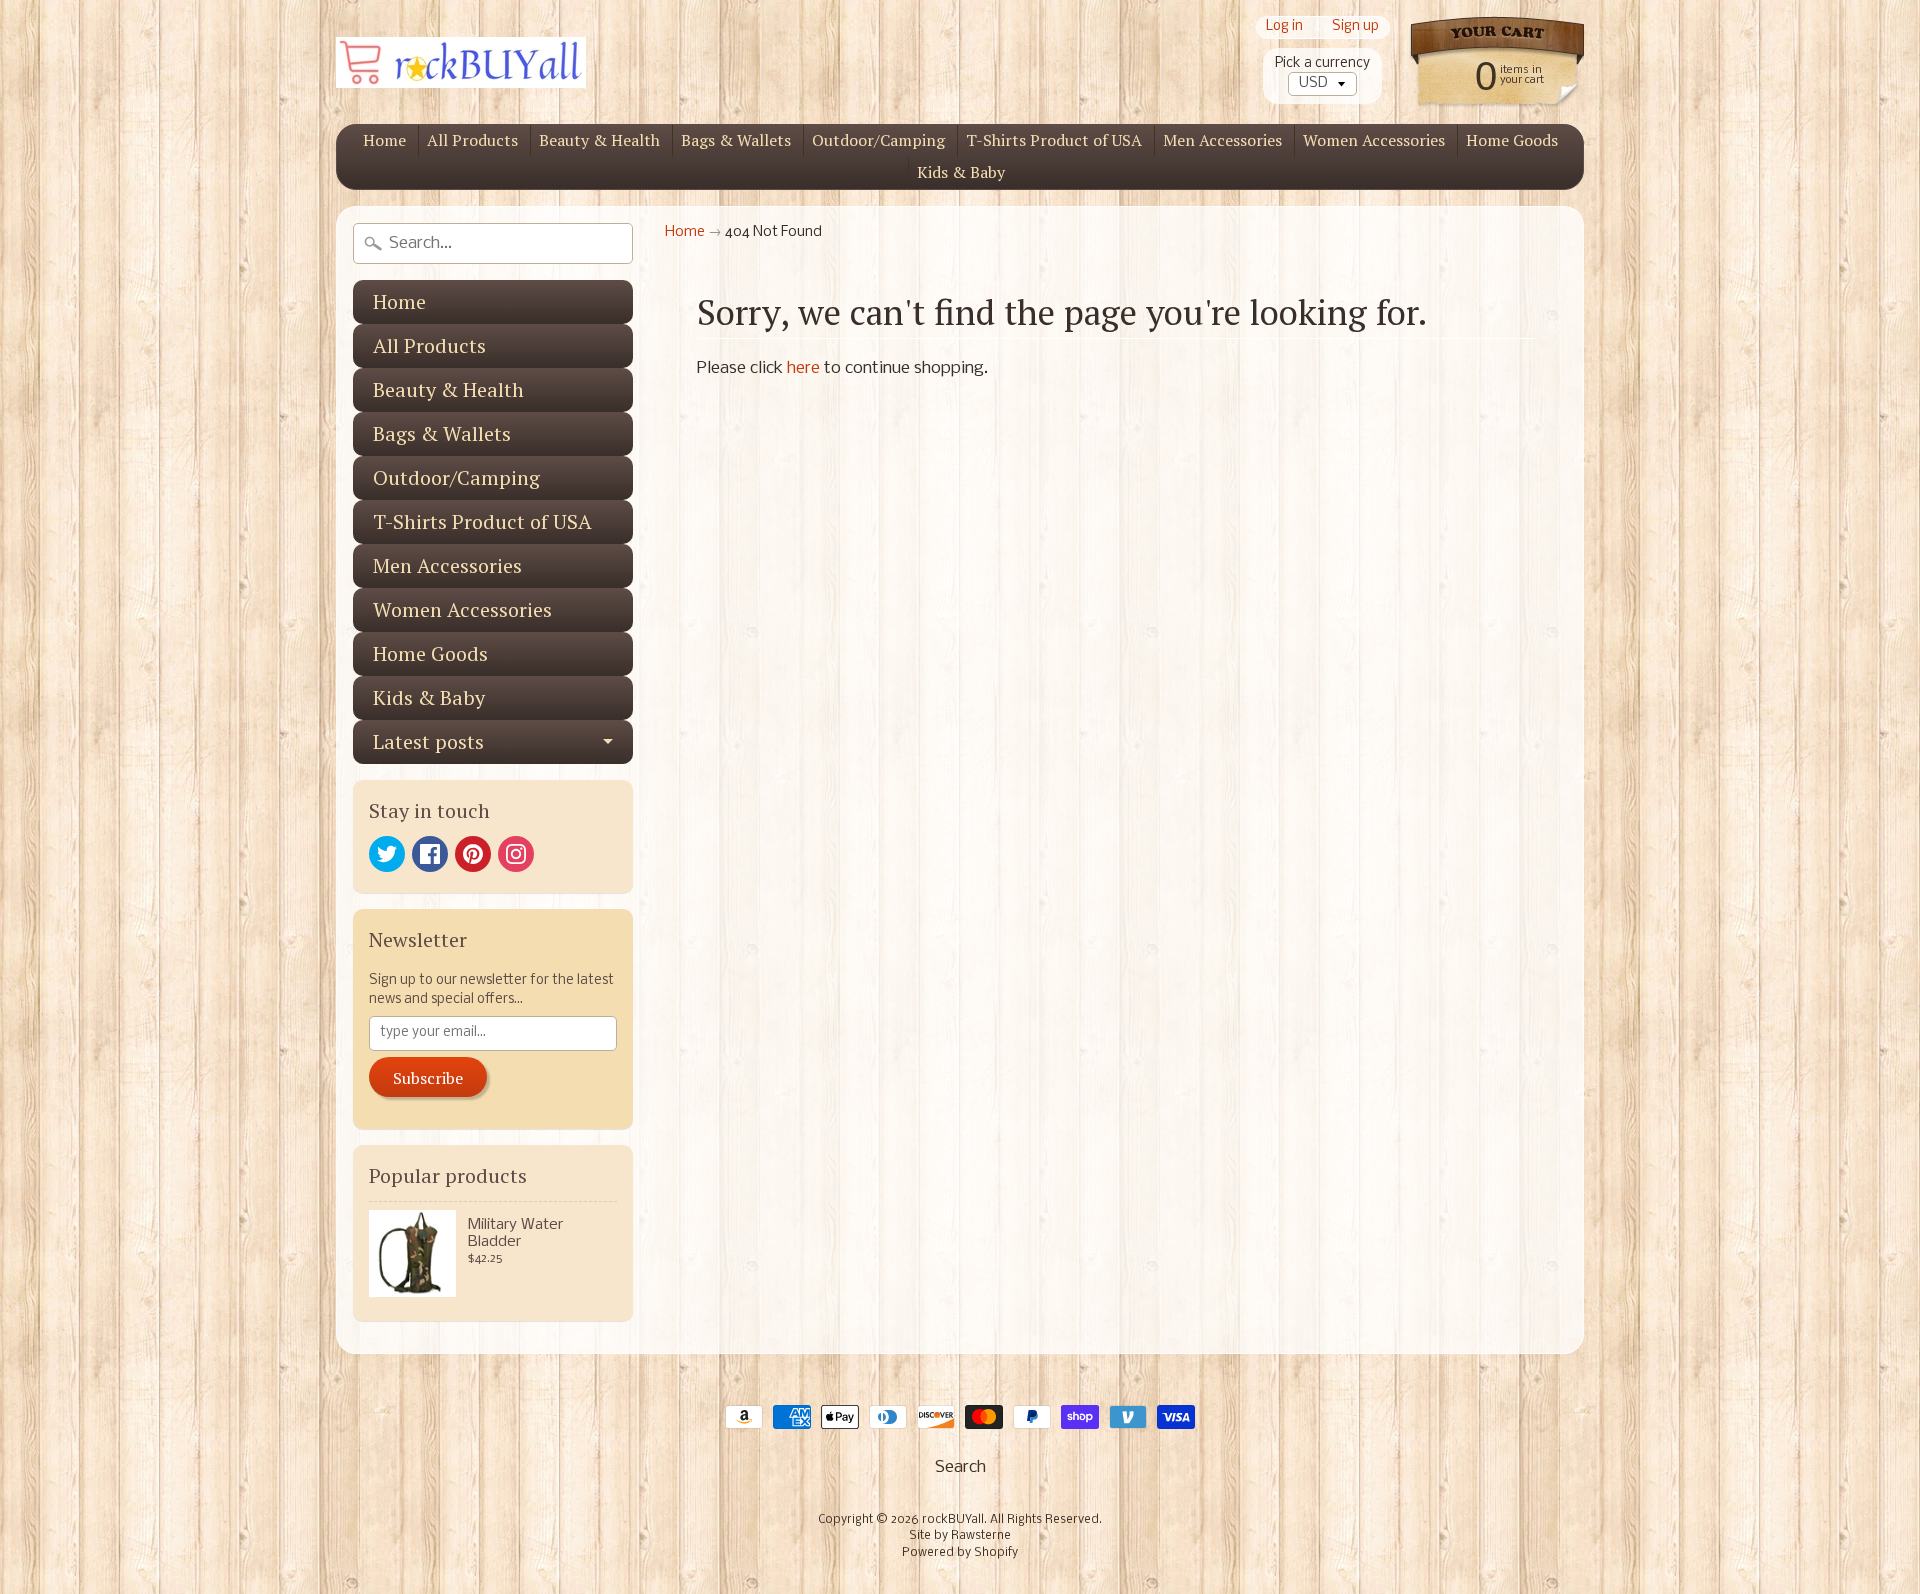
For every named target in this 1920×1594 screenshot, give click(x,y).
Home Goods (1512, 140)
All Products (472, 140)
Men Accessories (1222, 140)
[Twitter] (387, 854)
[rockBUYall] (461, 62)
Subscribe (428, 1078)
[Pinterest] (473, 854)
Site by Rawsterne (960, 1536)
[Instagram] (516, 854)
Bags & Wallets (736, 140)
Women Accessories (1374, 140)
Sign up (1355, 27)
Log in (1284, 27)
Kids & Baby (961, 172)
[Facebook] (430, 854)
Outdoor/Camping (878, 140)
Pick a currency (1322, 63)
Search (960, 1467)
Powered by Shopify (960, 1553)
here (803, 368)
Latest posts (428, 741)
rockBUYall (953, 1520)
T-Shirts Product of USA (1054, 140)
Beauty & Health (599, 140)
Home (384, 140)
